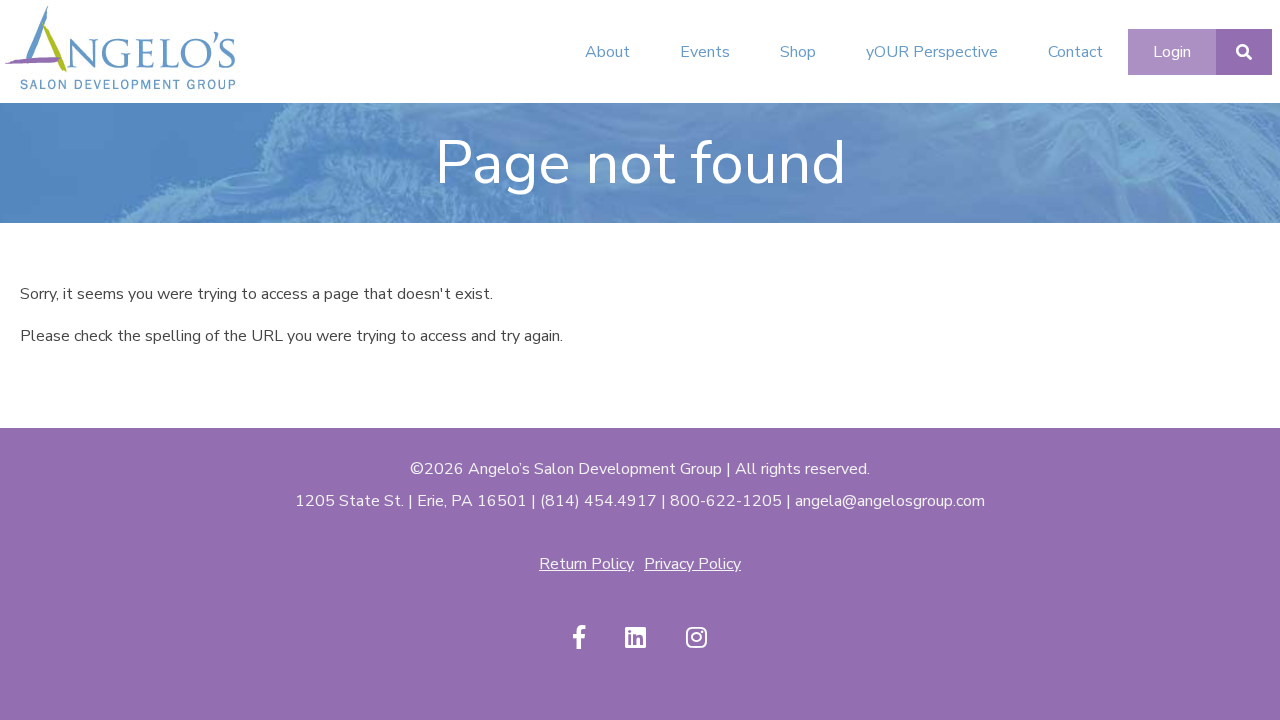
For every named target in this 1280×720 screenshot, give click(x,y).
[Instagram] (696, 638)
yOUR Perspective (932, 52)
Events (705, 52)
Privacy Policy (692, 564)
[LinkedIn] (635, 638)
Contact (1075, 52)
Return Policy (586, 564)
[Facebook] (579, 638)
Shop (798, 52)
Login (1172, 52)
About (607, 52)
